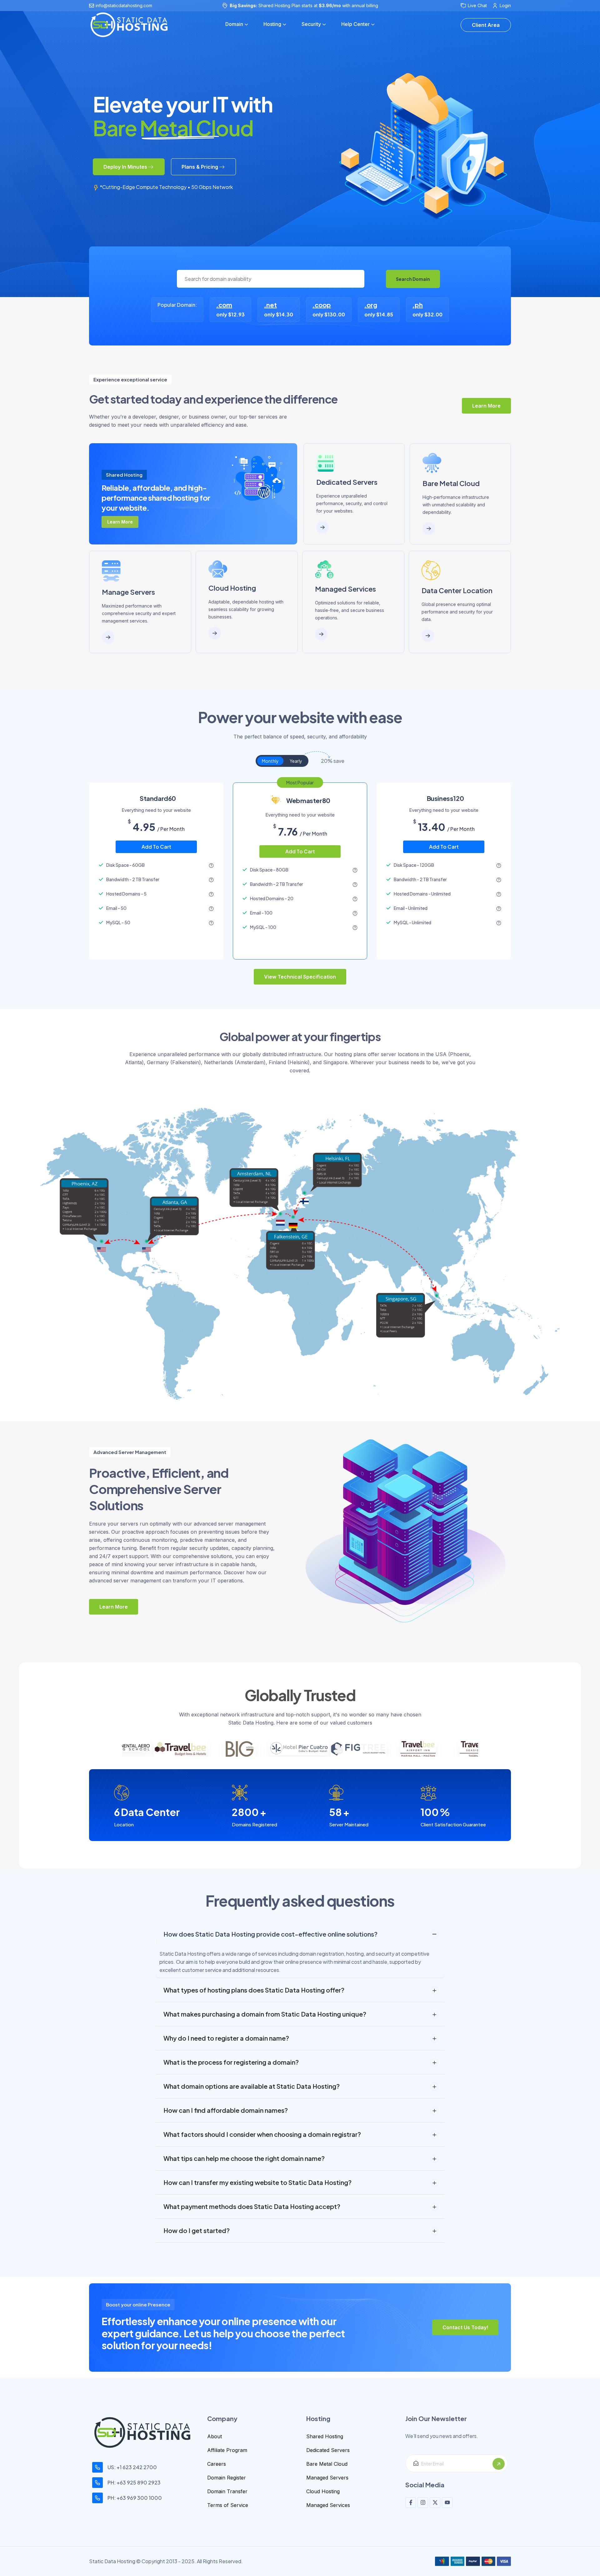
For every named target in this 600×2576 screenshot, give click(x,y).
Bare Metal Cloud (451, 483)
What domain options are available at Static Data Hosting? (252, 2086)
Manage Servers (128, 592)
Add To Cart (156, 847)
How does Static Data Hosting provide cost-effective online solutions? (270, 1934)
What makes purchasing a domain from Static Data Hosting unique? (265, 2014)
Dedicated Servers (347, 482)
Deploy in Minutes (125, 167)
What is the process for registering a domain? (231, 2062)
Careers (217, 2464)
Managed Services (345, 589)
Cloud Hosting (232, 588)
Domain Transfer (227, 2491)
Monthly (270, 761)
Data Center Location (457, 590)
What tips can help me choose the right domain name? (244, 2158)
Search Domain (413, 279)
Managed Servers (327, 2478)
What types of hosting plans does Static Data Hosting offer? (254, 1990)
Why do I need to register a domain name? (226, 2038)
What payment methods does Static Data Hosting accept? (252, 2206)
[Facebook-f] (411, 2503)
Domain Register (227, 2478)
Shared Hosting (325, 2436)
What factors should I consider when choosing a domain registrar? (262, 2134)
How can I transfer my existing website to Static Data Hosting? (257, 2182)
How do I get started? (197, 2230)
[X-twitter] (435, 2503)
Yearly (296, 761)
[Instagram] (423, 2503)
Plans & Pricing (200, 167)
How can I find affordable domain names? (226, 2110)
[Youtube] (447, 2503)
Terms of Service (228, 2505)
